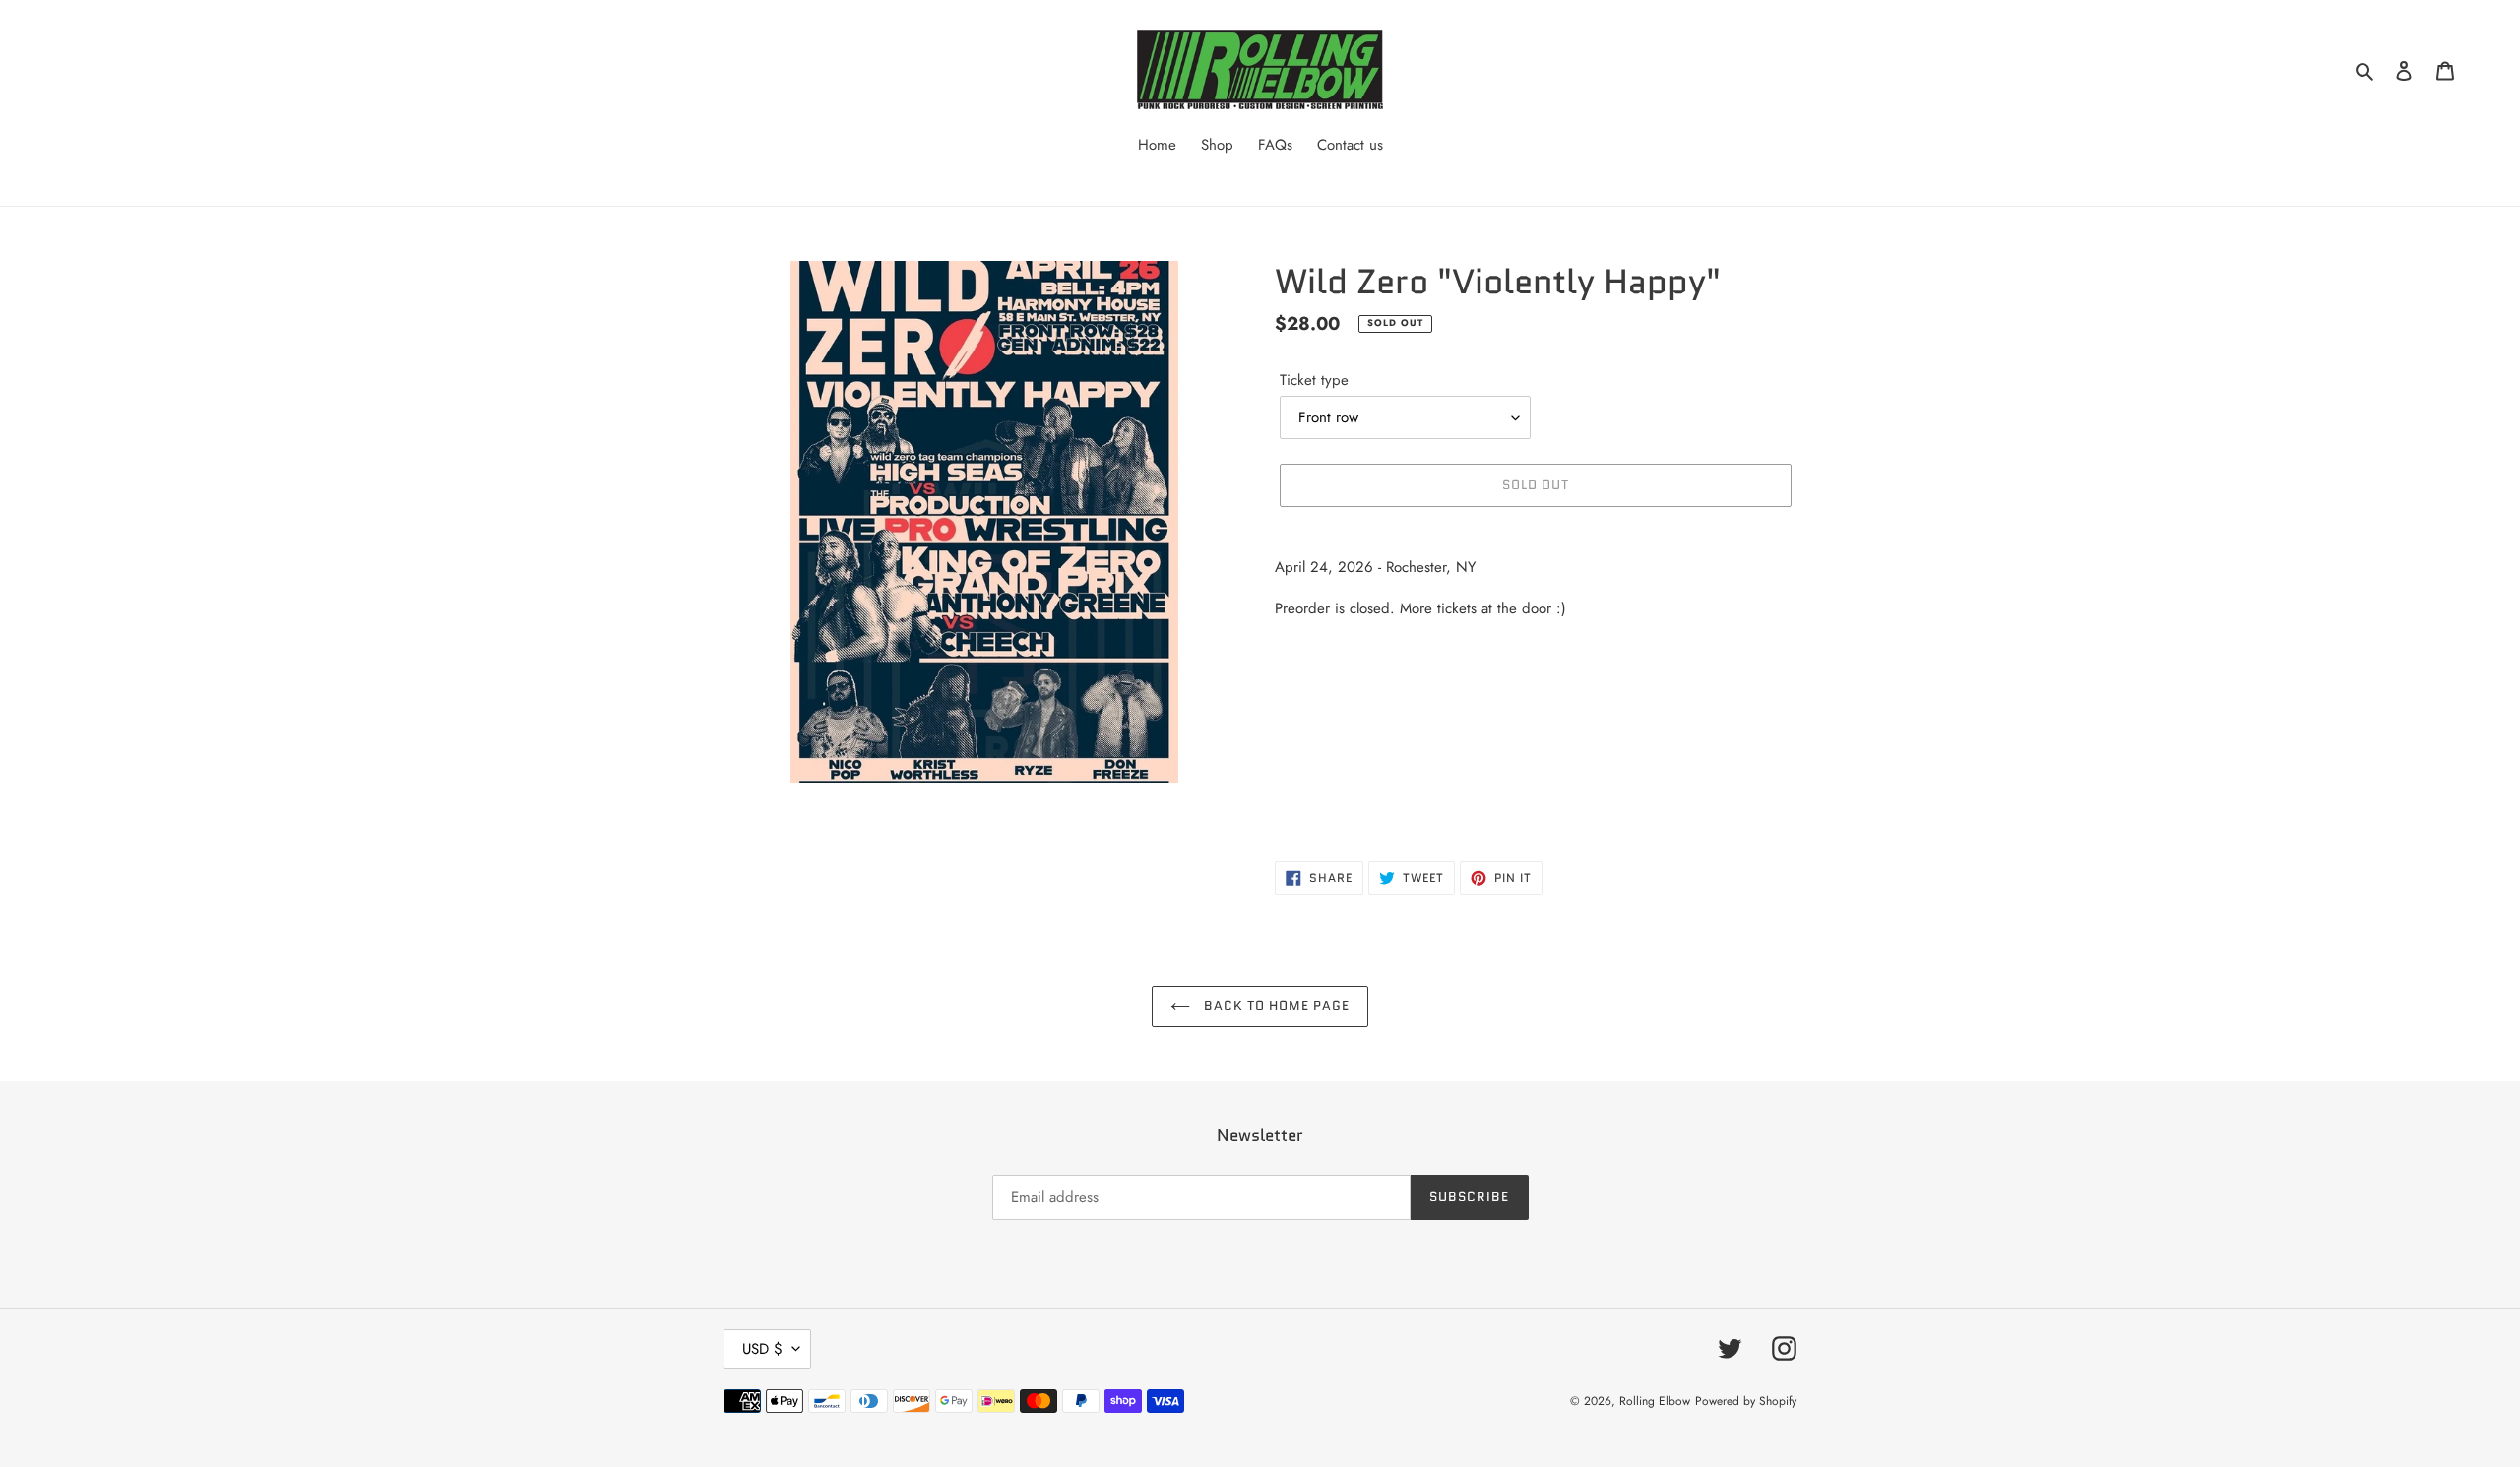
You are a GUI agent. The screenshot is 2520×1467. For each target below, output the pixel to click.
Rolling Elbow (1655, 1401)
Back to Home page (1275, 1006)
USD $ (762, 1349)
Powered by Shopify (1746, 1401)
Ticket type (1314, 380)
